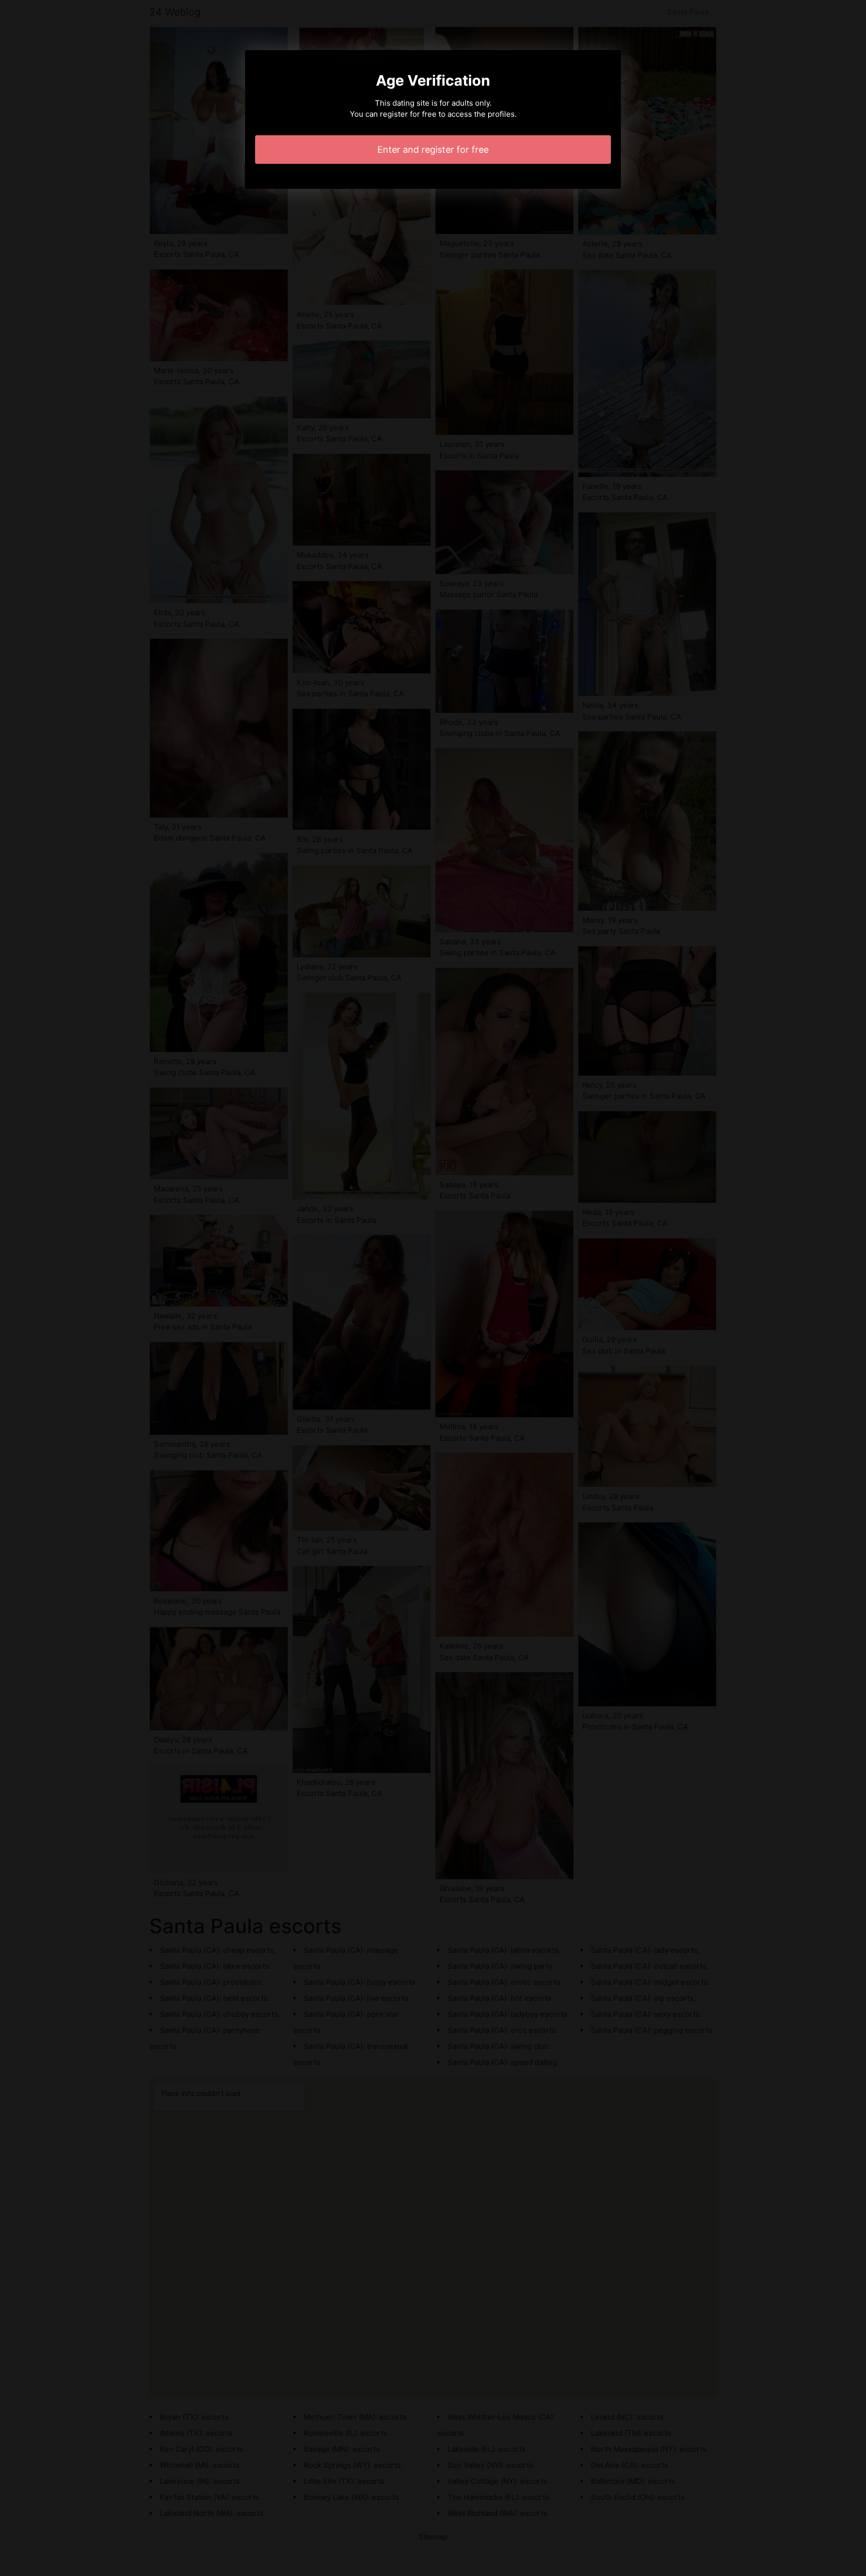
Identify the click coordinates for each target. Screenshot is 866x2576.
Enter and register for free (433, 150)
